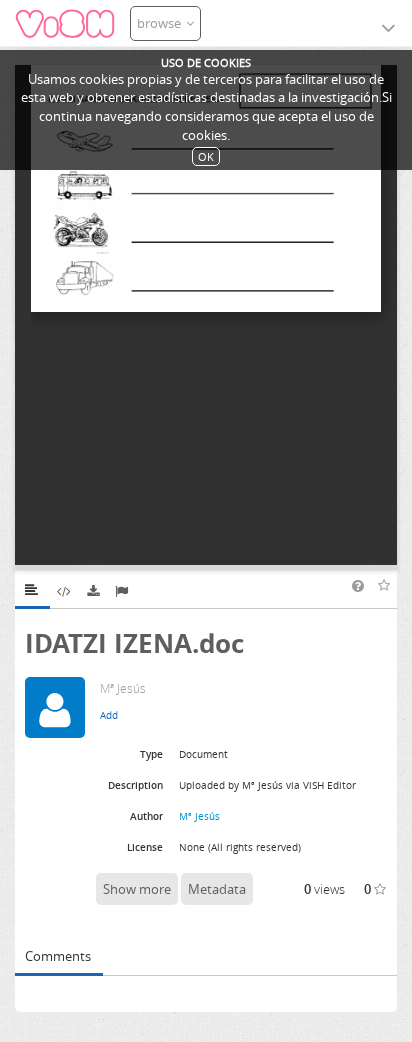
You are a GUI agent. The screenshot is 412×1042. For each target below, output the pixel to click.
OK (206, 156)
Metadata (217, 889)
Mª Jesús (199, 816)
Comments (58, 956)
